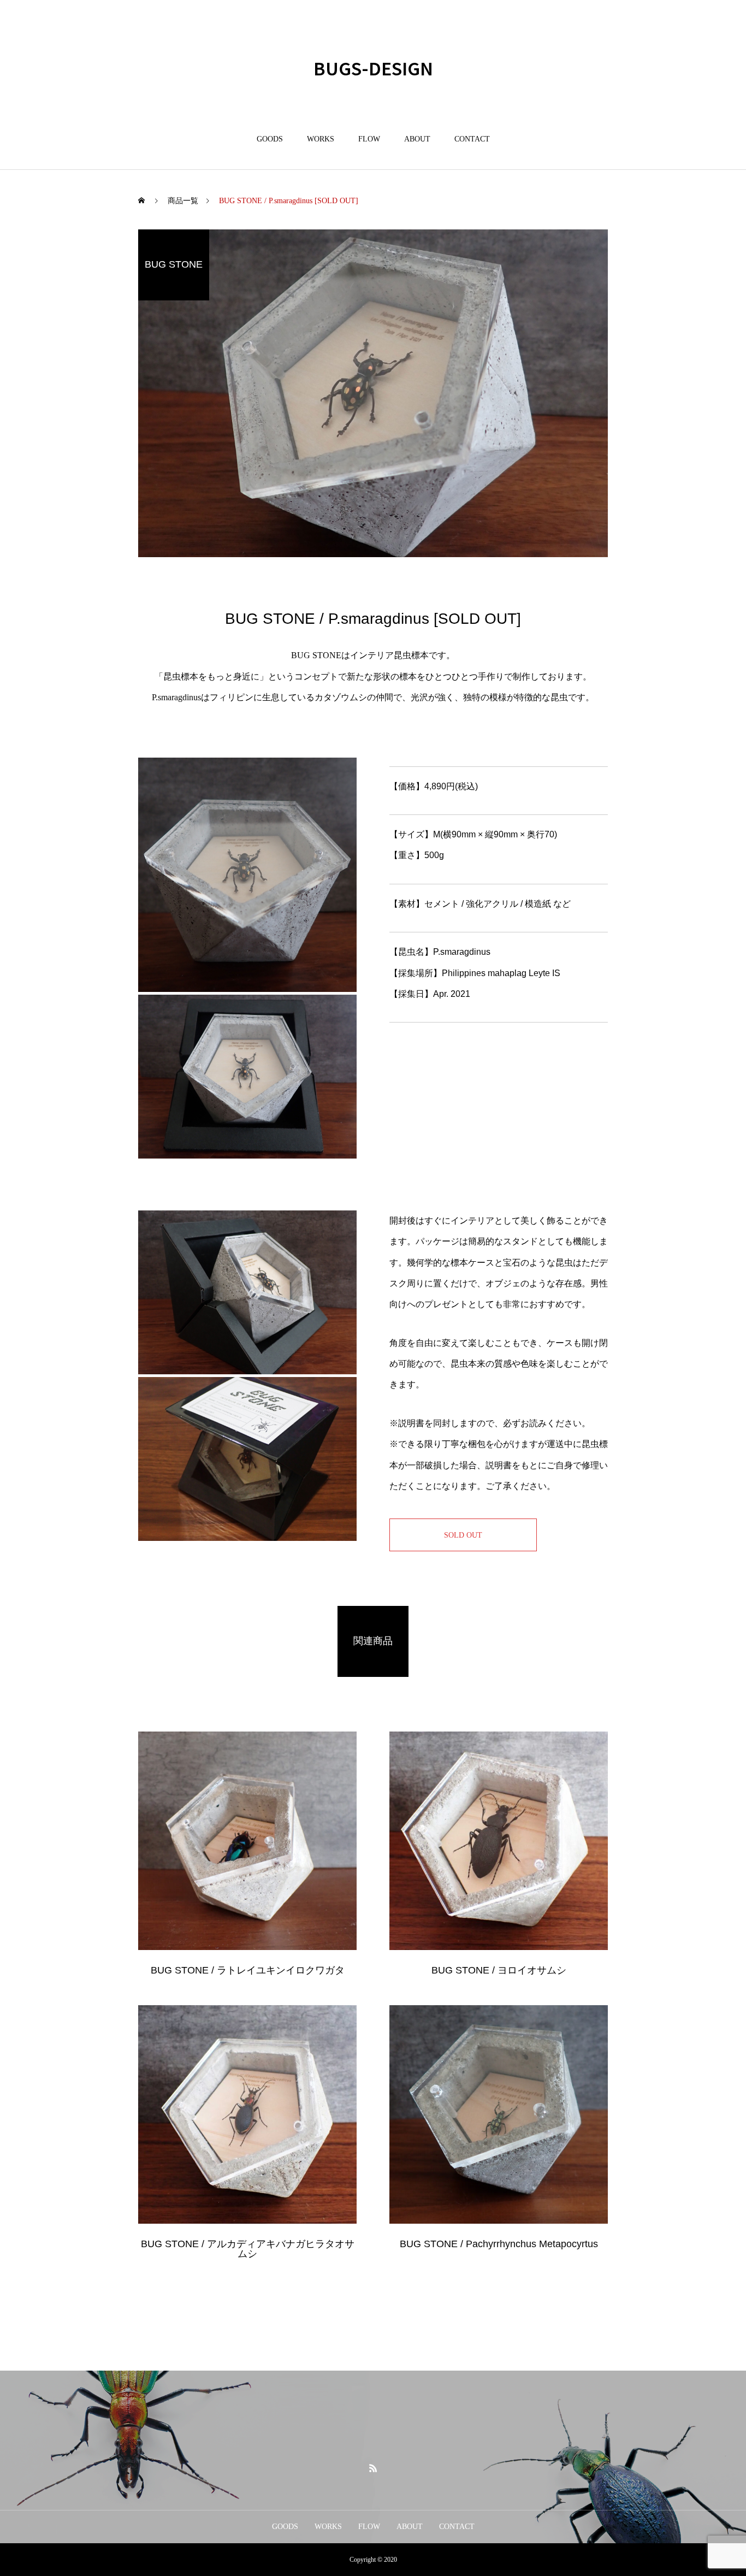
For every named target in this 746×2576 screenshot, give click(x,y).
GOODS (270, 139)
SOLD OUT (463, 1535)
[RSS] (373, 2468)
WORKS (321, 139)
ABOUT (417, 139)
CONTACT (472, 139)
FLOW (369, 139)
